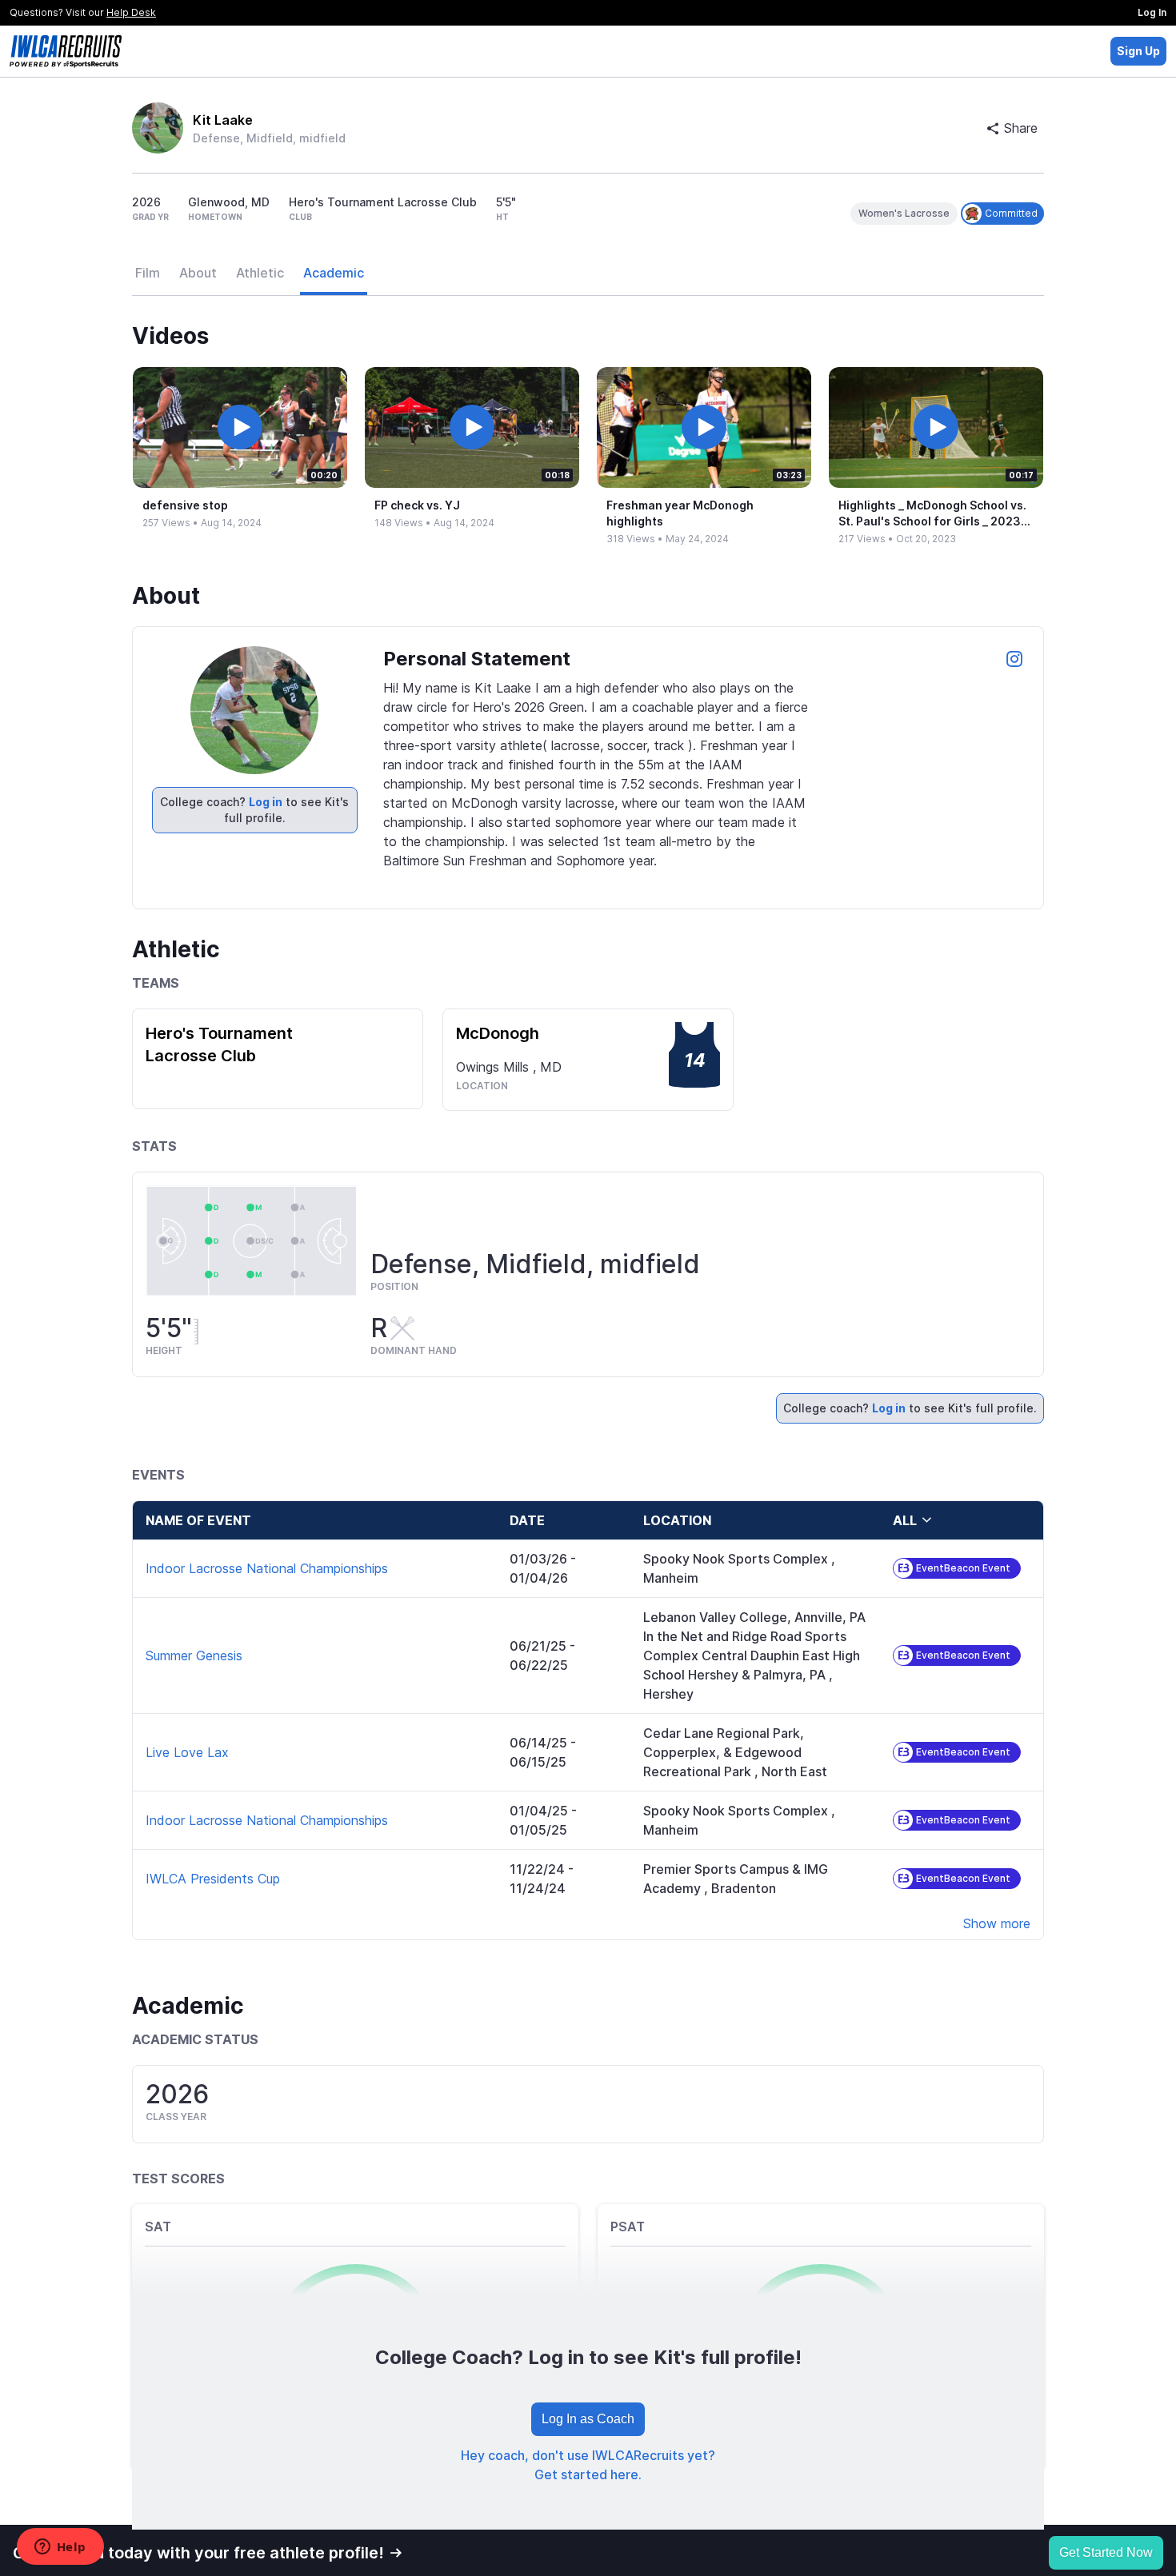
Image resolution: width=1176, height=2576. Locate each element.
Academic (334, 273)
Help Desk (131, 12)
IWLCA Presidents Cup (213, 1879)
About (198, 273)
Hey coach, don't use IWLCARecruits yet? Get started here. (588, 2465)
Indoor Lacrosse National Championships (267, 1568)
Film (148, 273)
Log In (1152, 12)
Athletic (260, 273)
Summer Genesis (194, 1655)
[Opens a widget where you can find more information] (60, 2548)
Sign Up (1138, 51)
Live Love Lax (187, 1752)
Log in (266, 802)
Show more (997, 1923)
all (905, 1520)
